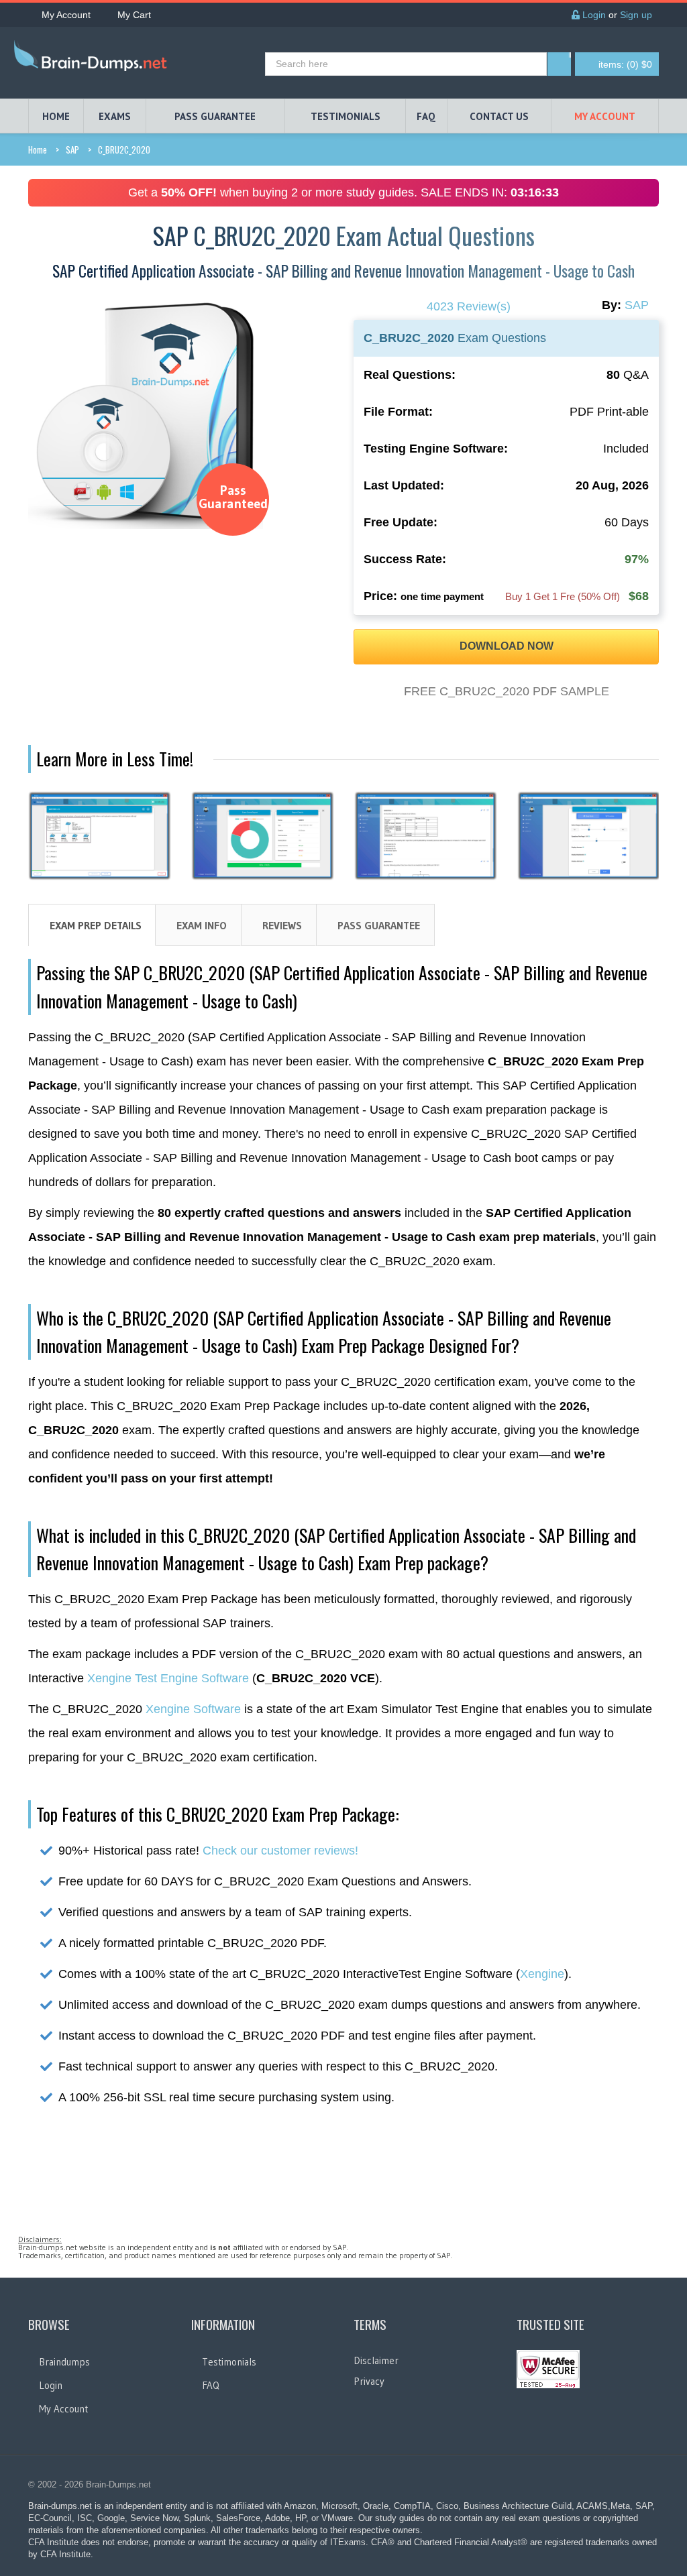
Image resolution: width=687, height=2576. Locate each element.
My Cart (134, 15)
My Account (66, 15)
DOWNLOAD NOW (507, 646)
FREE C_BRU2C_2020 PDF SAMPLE (507, 691)
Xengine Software (193, 1709)
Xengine (542, 1974)
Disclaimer (376, 2360)
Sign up (636, 15)
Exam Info (202, 925)
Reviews (282, 925)
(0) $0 (625, 64)
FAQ (426, 116)
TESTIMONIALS (346, 116)
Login (593, 15)
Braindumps (64, 2362)
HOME (56, 116)
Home (38, 150)
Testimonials (229, 2362)
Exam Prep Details (96, 925)
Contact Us (499, 116)
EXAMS (115, 116)
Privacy (369, 2381)
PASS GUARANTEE (215, 116)
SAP (72, 150)
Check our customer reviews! (280, 1851)
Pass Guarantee (379, 925)
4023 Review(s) (469, 306)
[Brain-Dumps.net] (93, 58)
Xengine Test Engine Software (168, 1678)
